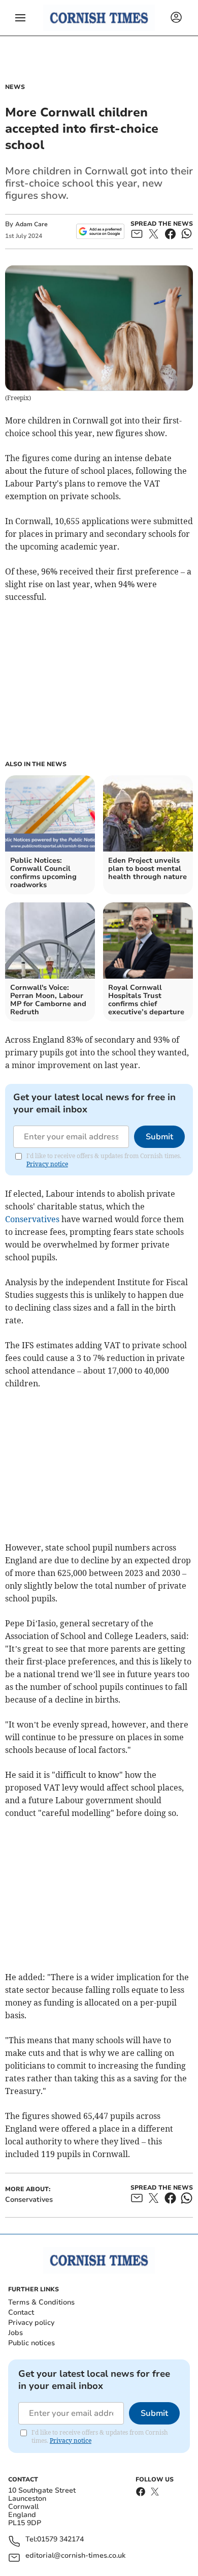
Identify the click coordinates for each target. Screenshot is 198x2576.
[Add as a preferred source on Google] (100, 231)
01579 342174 (60, 2540)
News (15, 87)
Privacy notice (47, 1164)
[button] (20, 18)
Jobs (15, 2333)
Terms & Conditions (41, 2302)
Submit (159, 1137)
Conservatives (32, 1219)
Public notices (31, 2343)
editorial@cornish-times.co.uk (75, 2556)
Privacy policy (31, 2323)
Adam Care (31, 224)
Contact (21, 2312)
